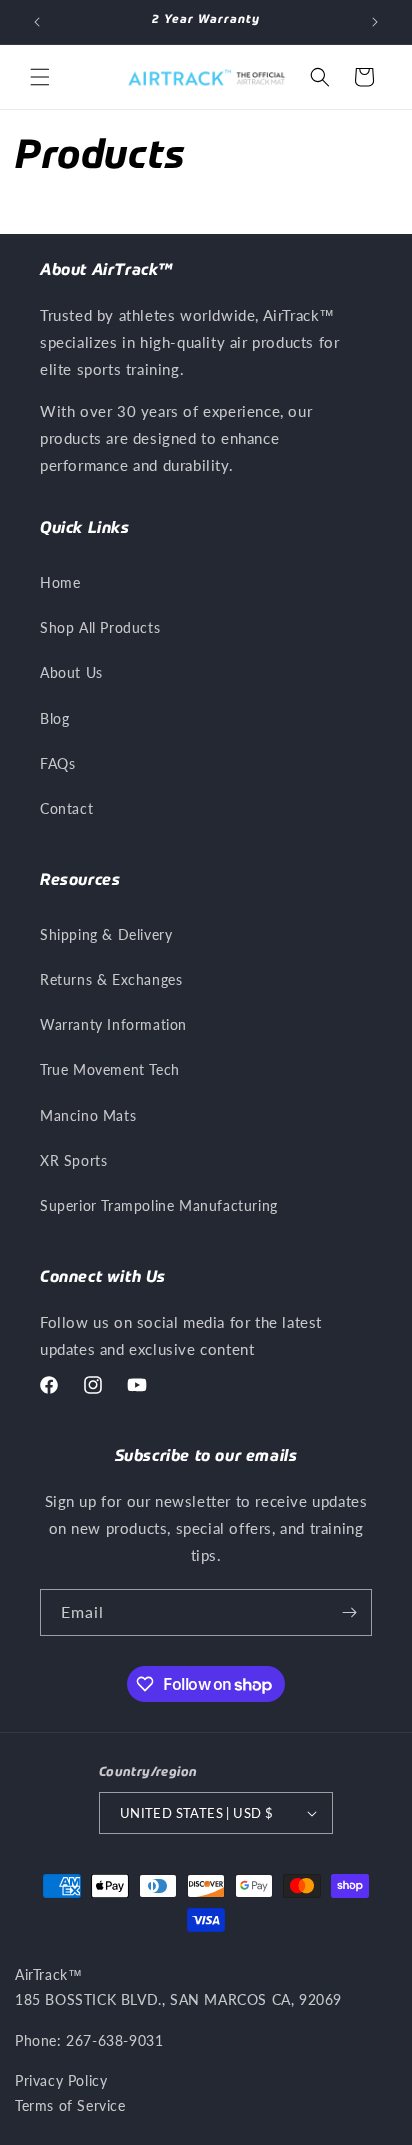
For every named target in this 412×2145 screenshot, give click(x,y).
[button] (40, 77)
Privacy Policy (61, 2080)
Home (60, 582)
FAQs (57, 763)
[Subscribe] (349, 1612)
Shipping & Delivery (106, 934)
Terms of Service (70, 2105)
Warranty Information (113, 1024)
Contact (66, 808)
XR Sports (73, 1160)
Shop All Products (100, 627)
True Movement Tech (110, 1069)
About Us (71, 672)
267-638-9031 (114, 2040)
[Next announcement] (375, 22)
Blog (54, 718)
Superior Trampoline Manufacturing (159, 1205)
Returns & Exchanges (111, 979)
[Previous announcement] (37, 22)
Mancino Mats (88, 1115)
